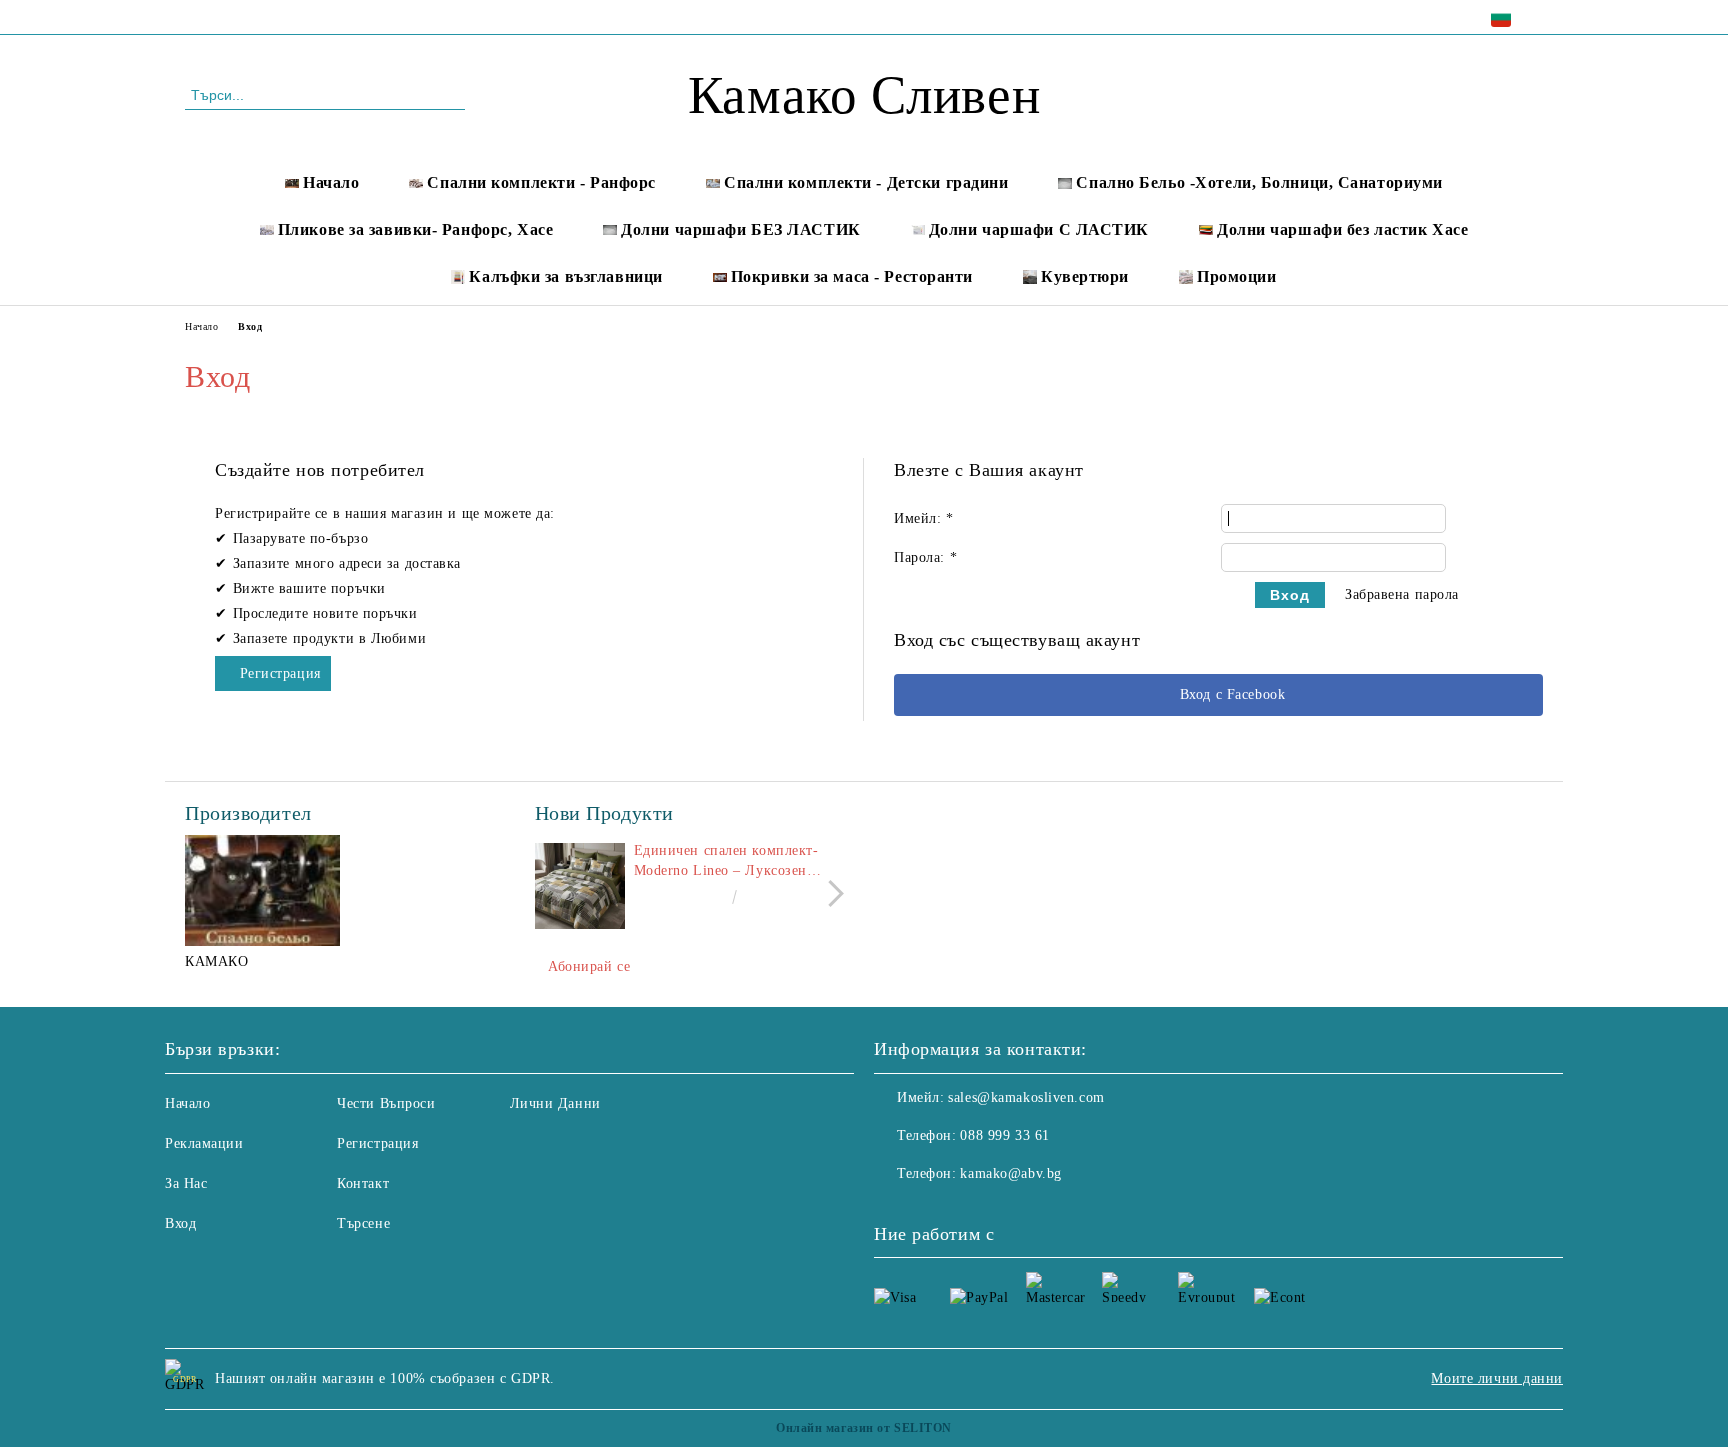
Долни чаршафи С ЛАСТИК (1039, 229)
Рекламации (204, 1143)
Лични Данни (555, 1103)
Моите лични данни (1497, 1378)
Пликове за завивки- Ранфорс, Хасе (415, 229)
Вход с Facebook (1232, 694)
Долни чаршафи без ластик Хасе (1342, 229)
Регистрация (280, 673)
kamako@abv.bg (1010, 1173)
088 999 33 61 (356, 16)
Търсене (363, 1223)
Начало (331, 182)
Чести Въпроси (386, 1103)
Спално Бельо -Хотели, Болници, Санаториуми (1259, 182)
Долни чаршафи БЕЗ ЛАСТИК (740, 229)
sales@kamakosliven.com (1026, 1097)
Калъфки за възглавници (565, 276)
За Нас (186, 1183)
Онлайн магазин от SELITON (864, 1428)
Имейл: (923, 518)
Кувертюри (1085, 276)
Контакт (363, 1183)
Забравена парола (1402, 594)
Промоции (1236, 276)
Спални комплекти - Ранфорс (541, 182)
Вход (180, 1223)
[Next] (830, 893)
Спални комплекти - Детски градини (866, 182)
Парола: (925, 557)
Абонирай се (589, 966)
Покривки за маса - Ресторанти (852, 276)
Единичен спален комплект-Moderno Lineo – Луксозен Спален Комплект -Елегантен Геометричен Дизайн (730, 862)
